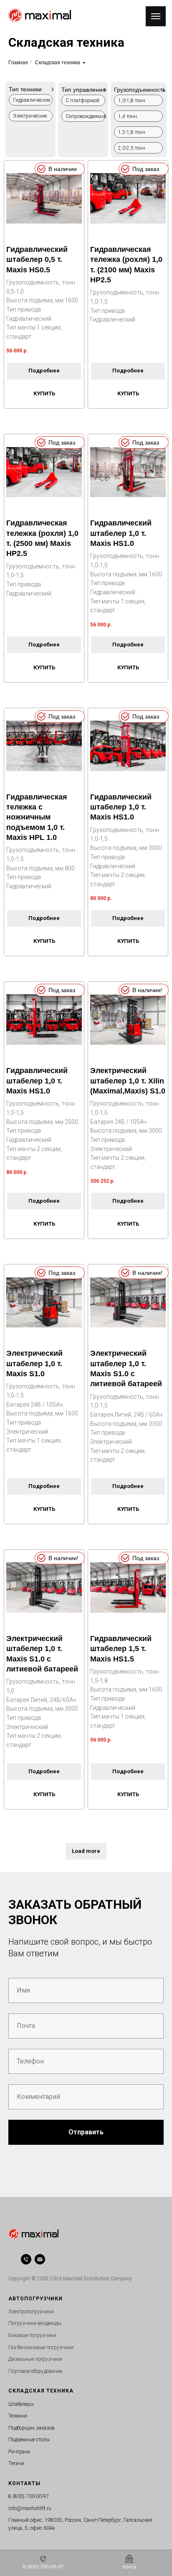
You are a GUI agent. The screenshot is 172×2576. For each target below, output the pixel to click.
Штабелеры (21, 2404)
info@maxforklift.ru (30, 2508)
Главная (18, 63)
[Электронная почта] (40, 2259)
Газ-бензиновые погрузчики (41, 2347)
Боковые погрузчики (32, 2335)
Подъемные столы (29, 2440)
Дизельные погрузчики (35, 2359)
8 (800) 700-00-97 (29, 2496)
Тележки (18, 2416)
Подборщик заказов (32, 2428)
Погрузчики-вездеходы (35, 2323)
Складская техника (58, 63)
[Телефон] (26, 2259)
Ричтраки (19, 2452)
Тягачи (16, 2463)
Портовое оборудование (35, 2371)
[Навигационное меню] (156, 16)
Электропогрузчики (31, 2312)
